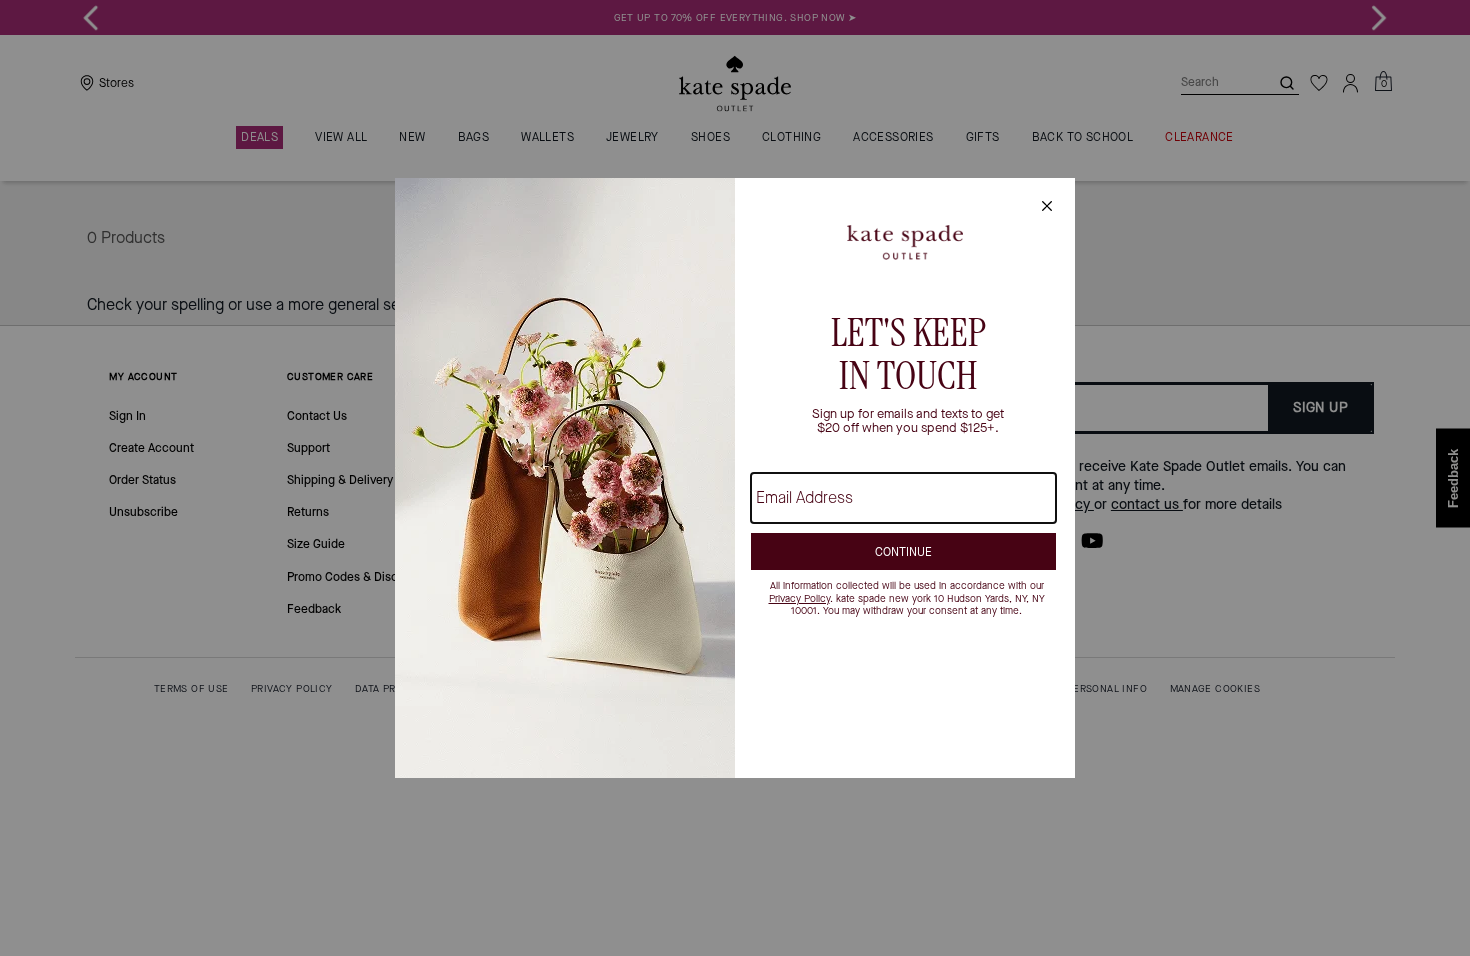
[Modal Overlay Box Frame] (735, 478)
